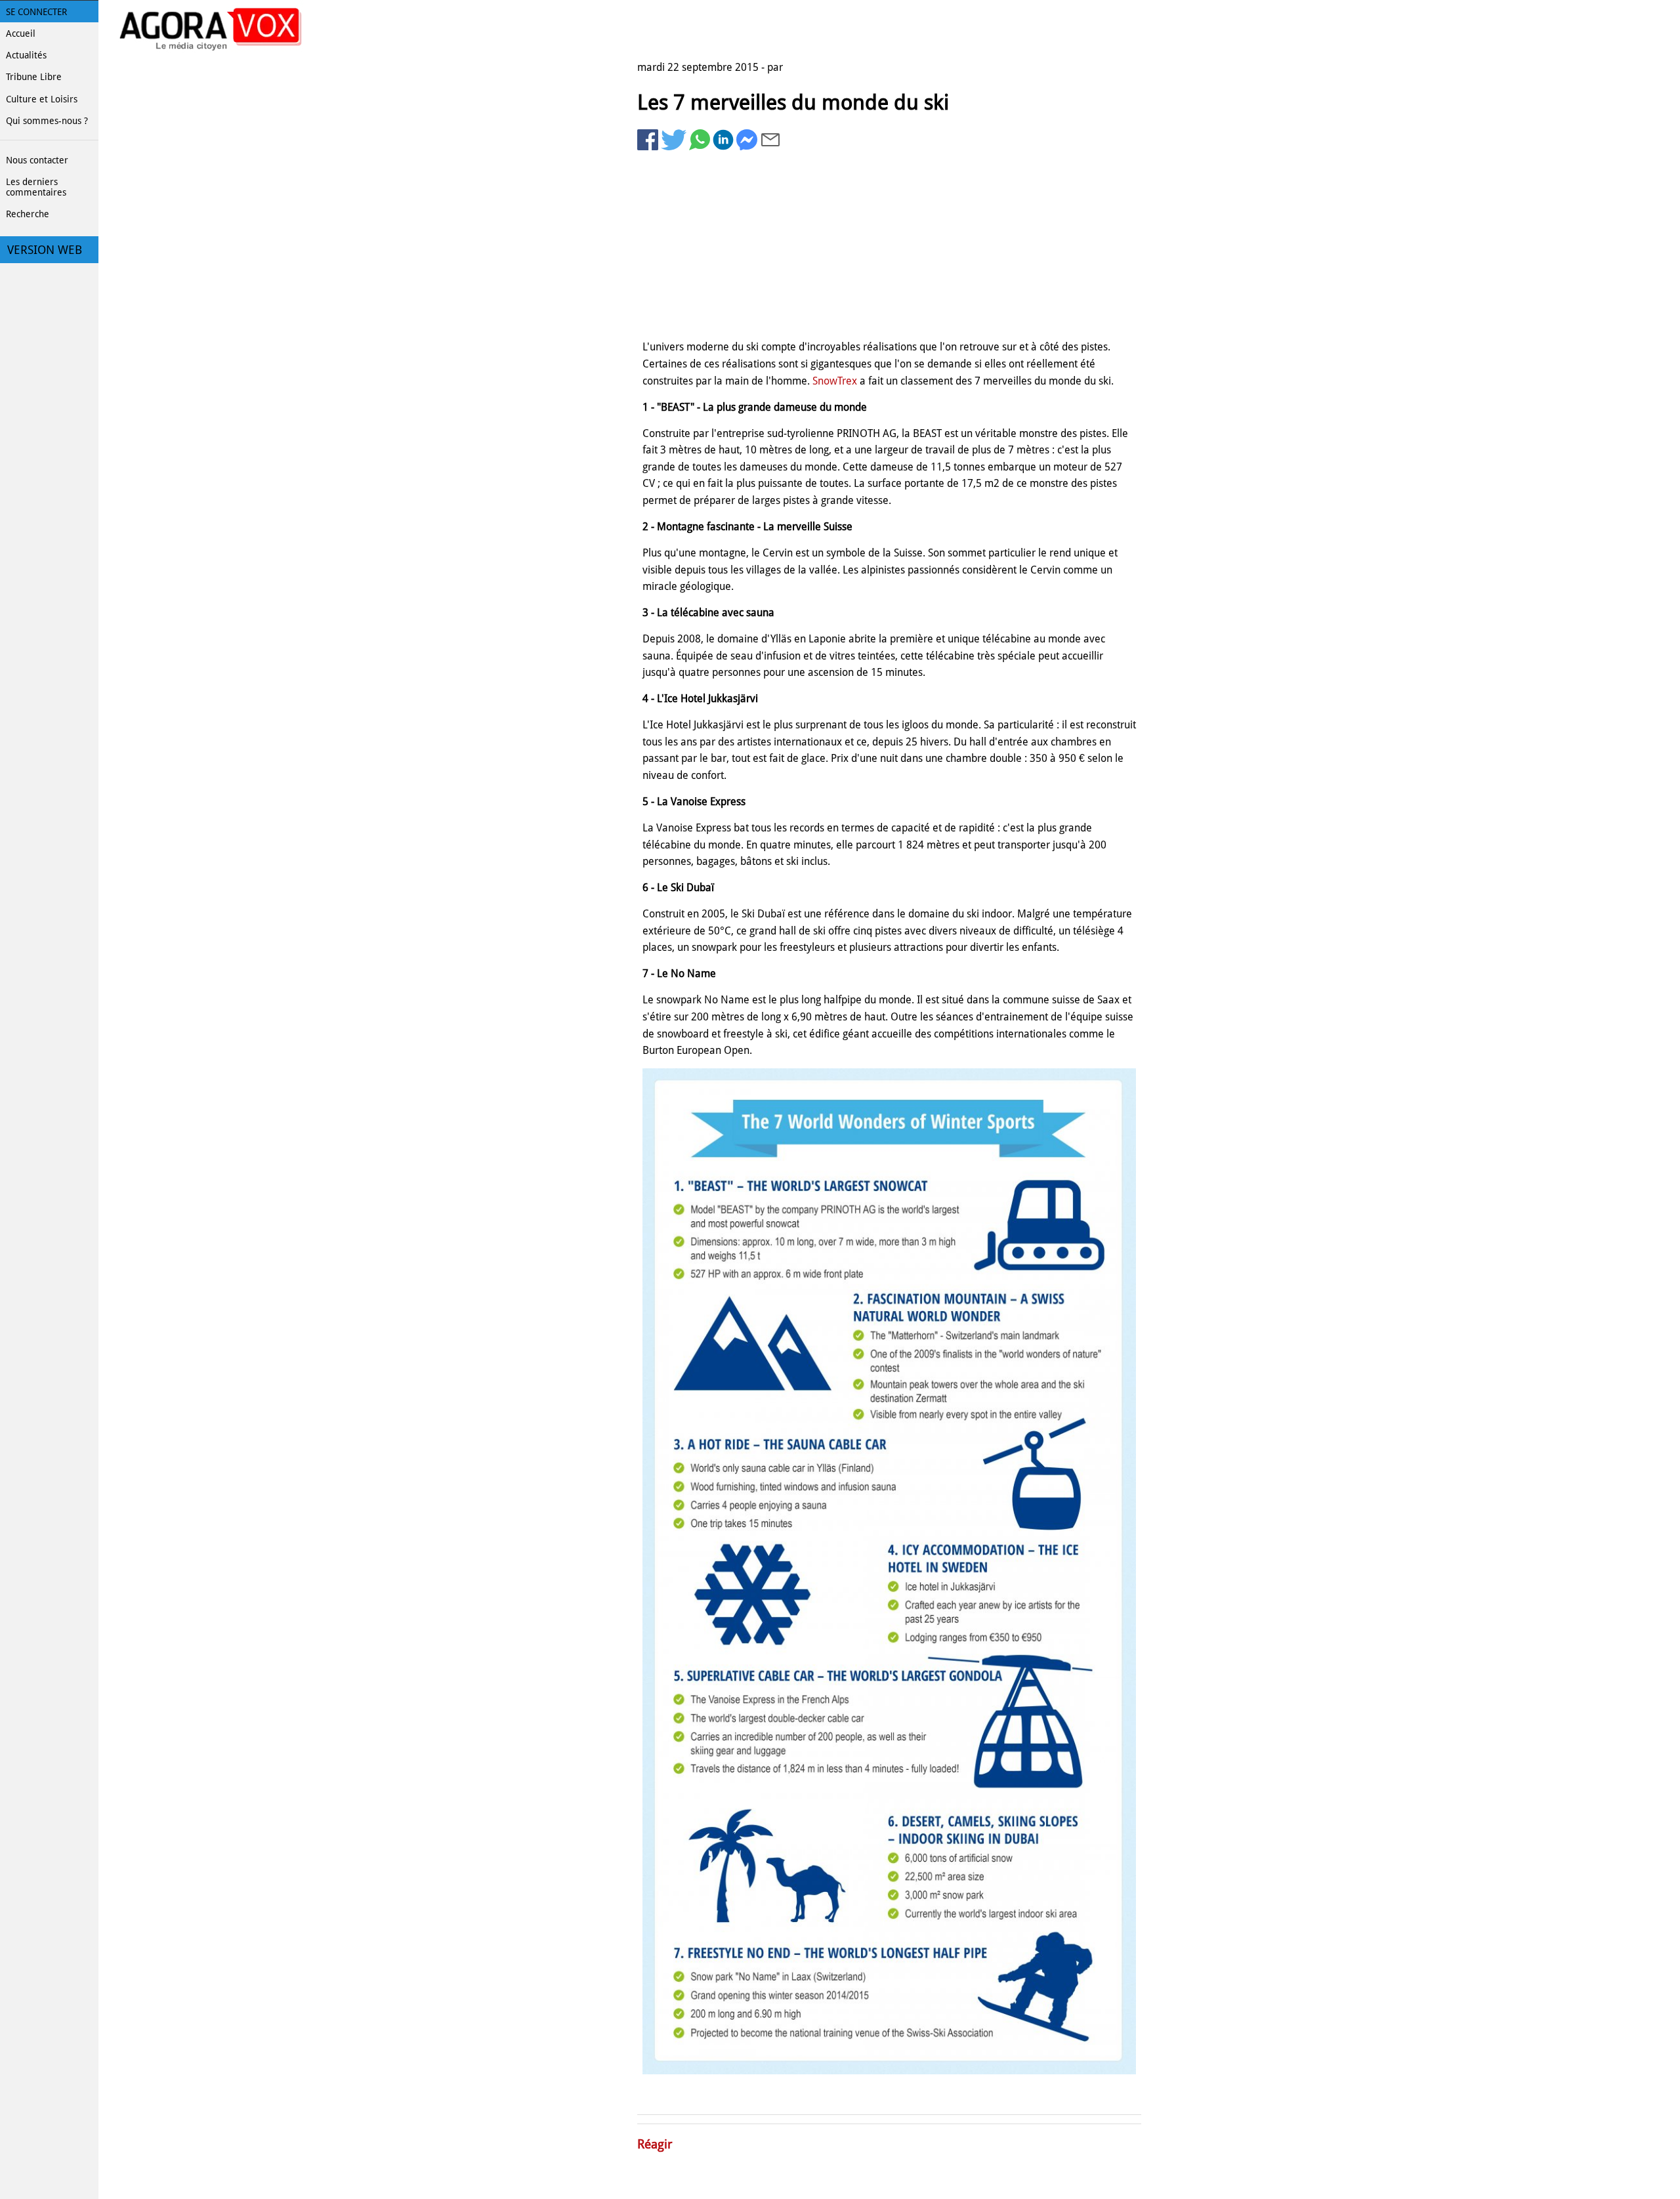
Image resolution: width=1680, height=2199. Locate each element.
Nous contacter (37, 160)
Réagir (655, 2144)
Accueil (21, 33)
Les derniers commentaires (36, 187)
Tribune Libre (34, 77)
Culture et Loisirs (42, 99)
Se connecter (36, 12)
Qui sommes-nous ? (47, 121)
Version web (45, 250)
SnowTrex (835, 381)
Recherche (28, 214)
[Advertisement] (889, 247)
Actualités (26, 55)
